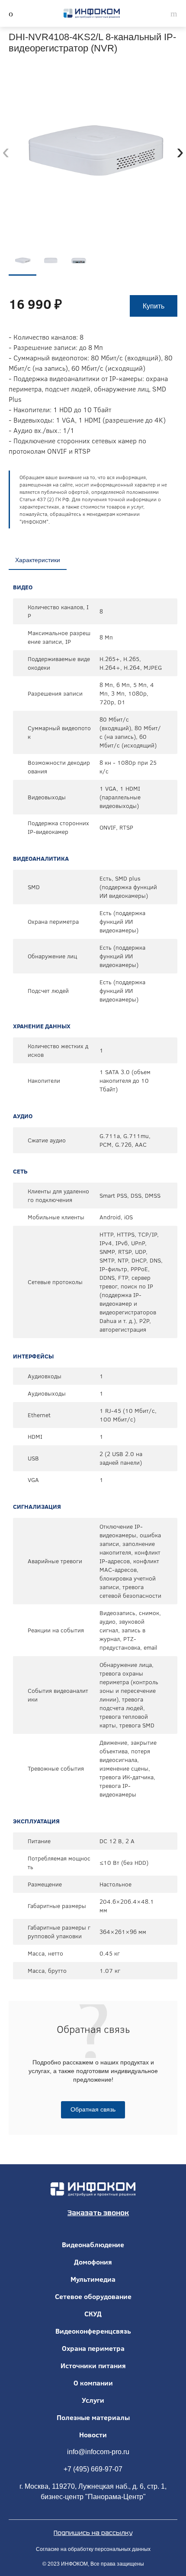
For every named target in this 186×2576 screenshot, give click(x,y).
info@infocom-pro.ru (98, 2452)
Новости (93, 2435)
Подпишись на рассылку (93, 2533)
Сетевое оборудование (93, 2296)
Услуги (93, 2400)
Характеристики (38, 560)
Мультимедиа (93, 2279)
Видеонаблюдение (93, 2245)
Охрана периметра (93, 2348)
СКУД (93, 2314)
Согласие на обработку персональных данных (93, 2549)
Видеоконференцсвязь (93, 2331)
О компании (93, 2383)
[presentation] (6, 151)
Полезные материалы (93, 2417)
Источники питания (93, 2366)
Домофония (93, 2262)
